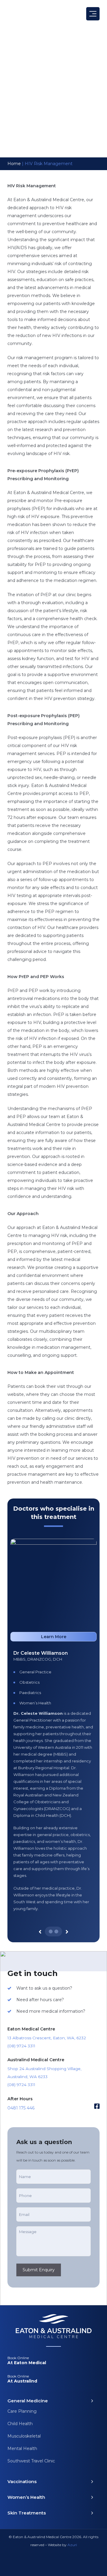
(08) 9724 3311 (21, 2046)
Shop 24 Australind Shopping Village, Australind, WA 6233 (44, 2073)
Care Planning (22, 2411)
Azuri (72, 2545)
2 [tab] (56, 1931)
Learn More (54, 1637)
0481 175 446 (21, 2108)
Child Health (20, 2424)
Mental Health (22, 2448)
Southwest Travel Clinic (31, 2461)
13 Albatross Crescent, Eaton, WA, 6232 (47, 2038)
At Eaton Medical (27, 2360)
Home (14, 164)
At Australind (22, 2379)
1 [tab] (51, 1931)
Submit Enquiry (39, 2270)
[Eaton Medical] (31, 14)
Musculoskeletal (24, 2436)
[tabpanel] (53, 1738)
